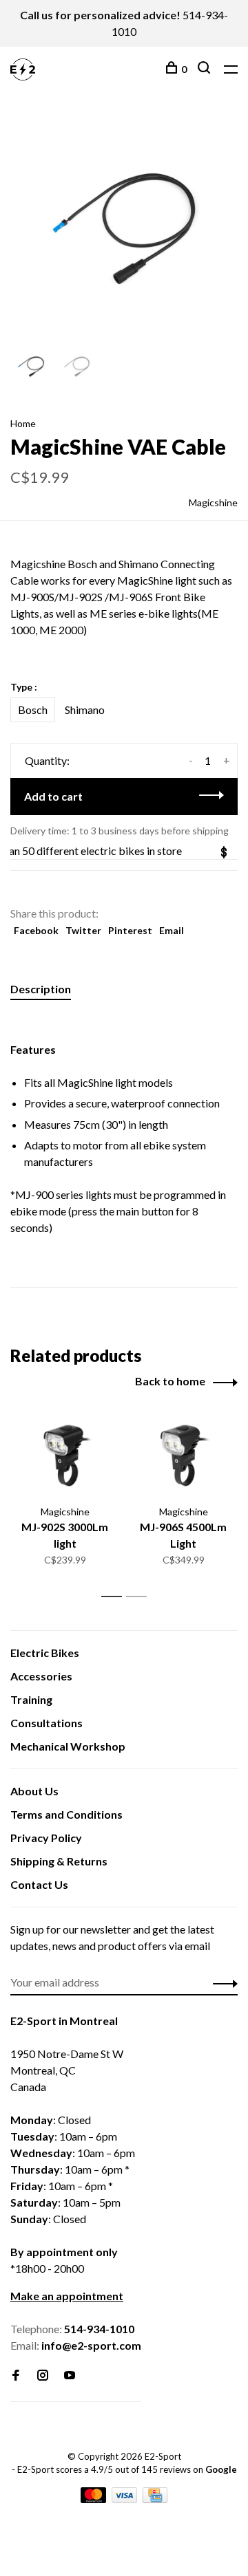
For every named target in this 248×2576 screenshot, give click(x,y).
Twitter (83, 930)
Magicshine (213, 502)
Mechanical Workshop (68, 1746)
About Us (34, 1791)
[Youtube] (70, 2375)
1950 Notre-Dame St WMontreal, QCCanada (67, 2070)
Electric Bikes (45, 1653)
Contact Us (39, 1884)
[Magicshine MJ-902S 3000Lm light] (65, 1455)
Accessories (41, 1676)
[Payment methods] (94, 2499)
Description (41, 989)
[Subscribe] (221, 1982)
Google (221, 2469)
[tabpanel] (124, 229)
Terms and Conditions (66, 1814)
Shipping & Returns (59, 1861)
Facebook (36, 930)
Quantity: (47, 760)
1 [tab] (115, 1597)
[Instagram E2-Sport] (43, 2375)
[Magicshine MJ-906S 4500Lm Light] (183, 1455)
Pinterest (130, 930)
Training (31, 1699)
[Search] (206, 69)
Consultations (46, 1723)
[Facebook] (16, 2375)
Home (23, 423)
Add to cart (53, 796)
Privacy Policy (46, 1838)
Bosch (33, 710)
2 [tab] (140, 1597)
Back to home (170, 1381)
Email (172, 930)
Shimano (85, 710)
